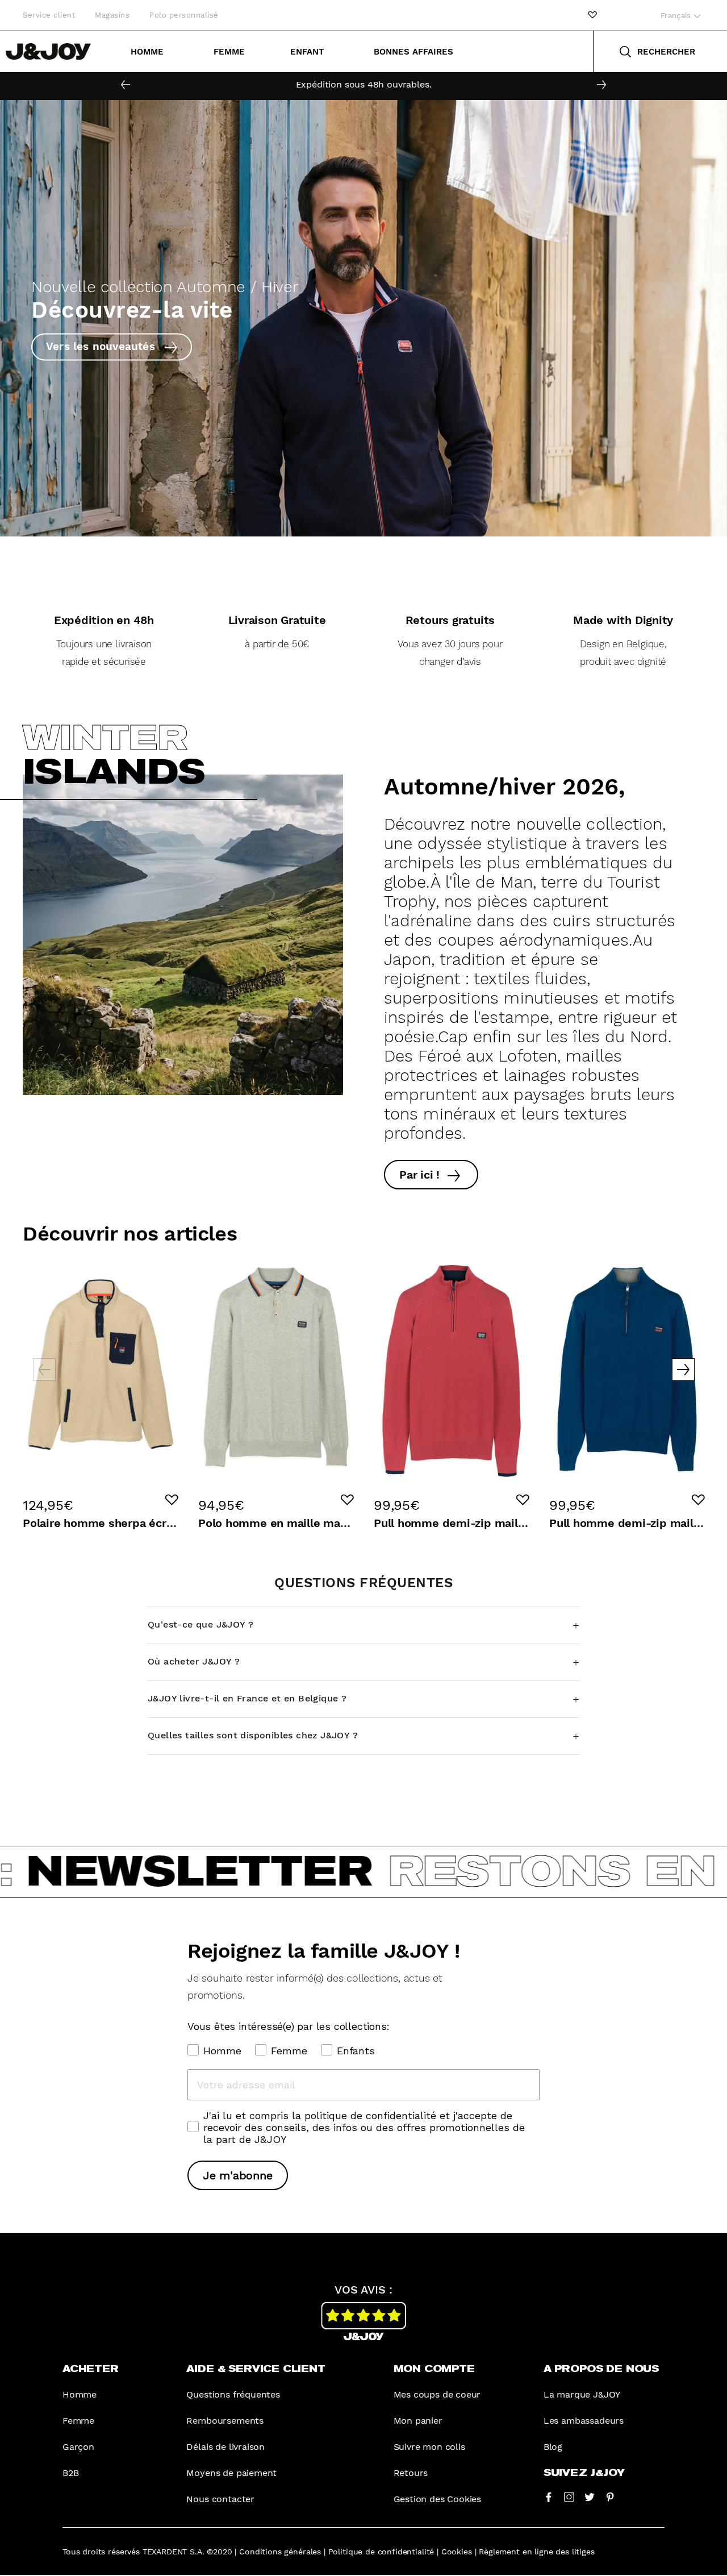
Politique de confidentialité (381, 2552)
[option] (363, 85)
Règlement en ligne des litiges (536, 2552)
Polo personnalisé (184, 15)
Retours (411, 2473)
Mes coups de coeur (437, 2394)
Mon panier (418, 2421)
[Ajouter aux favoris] (172, 1500)
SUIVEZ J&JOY (584, 2473)
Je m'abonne (238, 2175)
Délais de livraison (225, 2447)
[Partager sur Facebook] (549, 2496)
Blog (553, 2447)
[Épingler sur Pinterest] (610, 2496)
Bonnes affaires (413, 52)
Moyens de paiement (231, 2473)
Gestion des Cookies (438, 2499)
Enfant (307, 52)
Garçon (78, 2447)
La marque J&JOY (582, 2394)
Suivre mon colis (429, 2447)
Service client (49, 15)
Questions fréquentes (233, 2394)
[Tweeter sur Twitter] (590, 2496)
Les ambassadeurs (584, 2421)
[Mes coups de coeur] (592, 15)
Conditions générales (280, 2552)
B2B (70, 2473)
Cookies (457, 2552)
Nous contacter (220, 2499)
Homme (147, 52)
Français (677, 16)
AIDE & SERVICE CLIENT (256, 2369)
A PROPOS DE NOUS (601, 2369)
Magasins (112, 15)
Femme (229, 52)
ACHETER (91, 2369)
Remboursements (225, 2421)
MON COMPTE (434, 2369)
